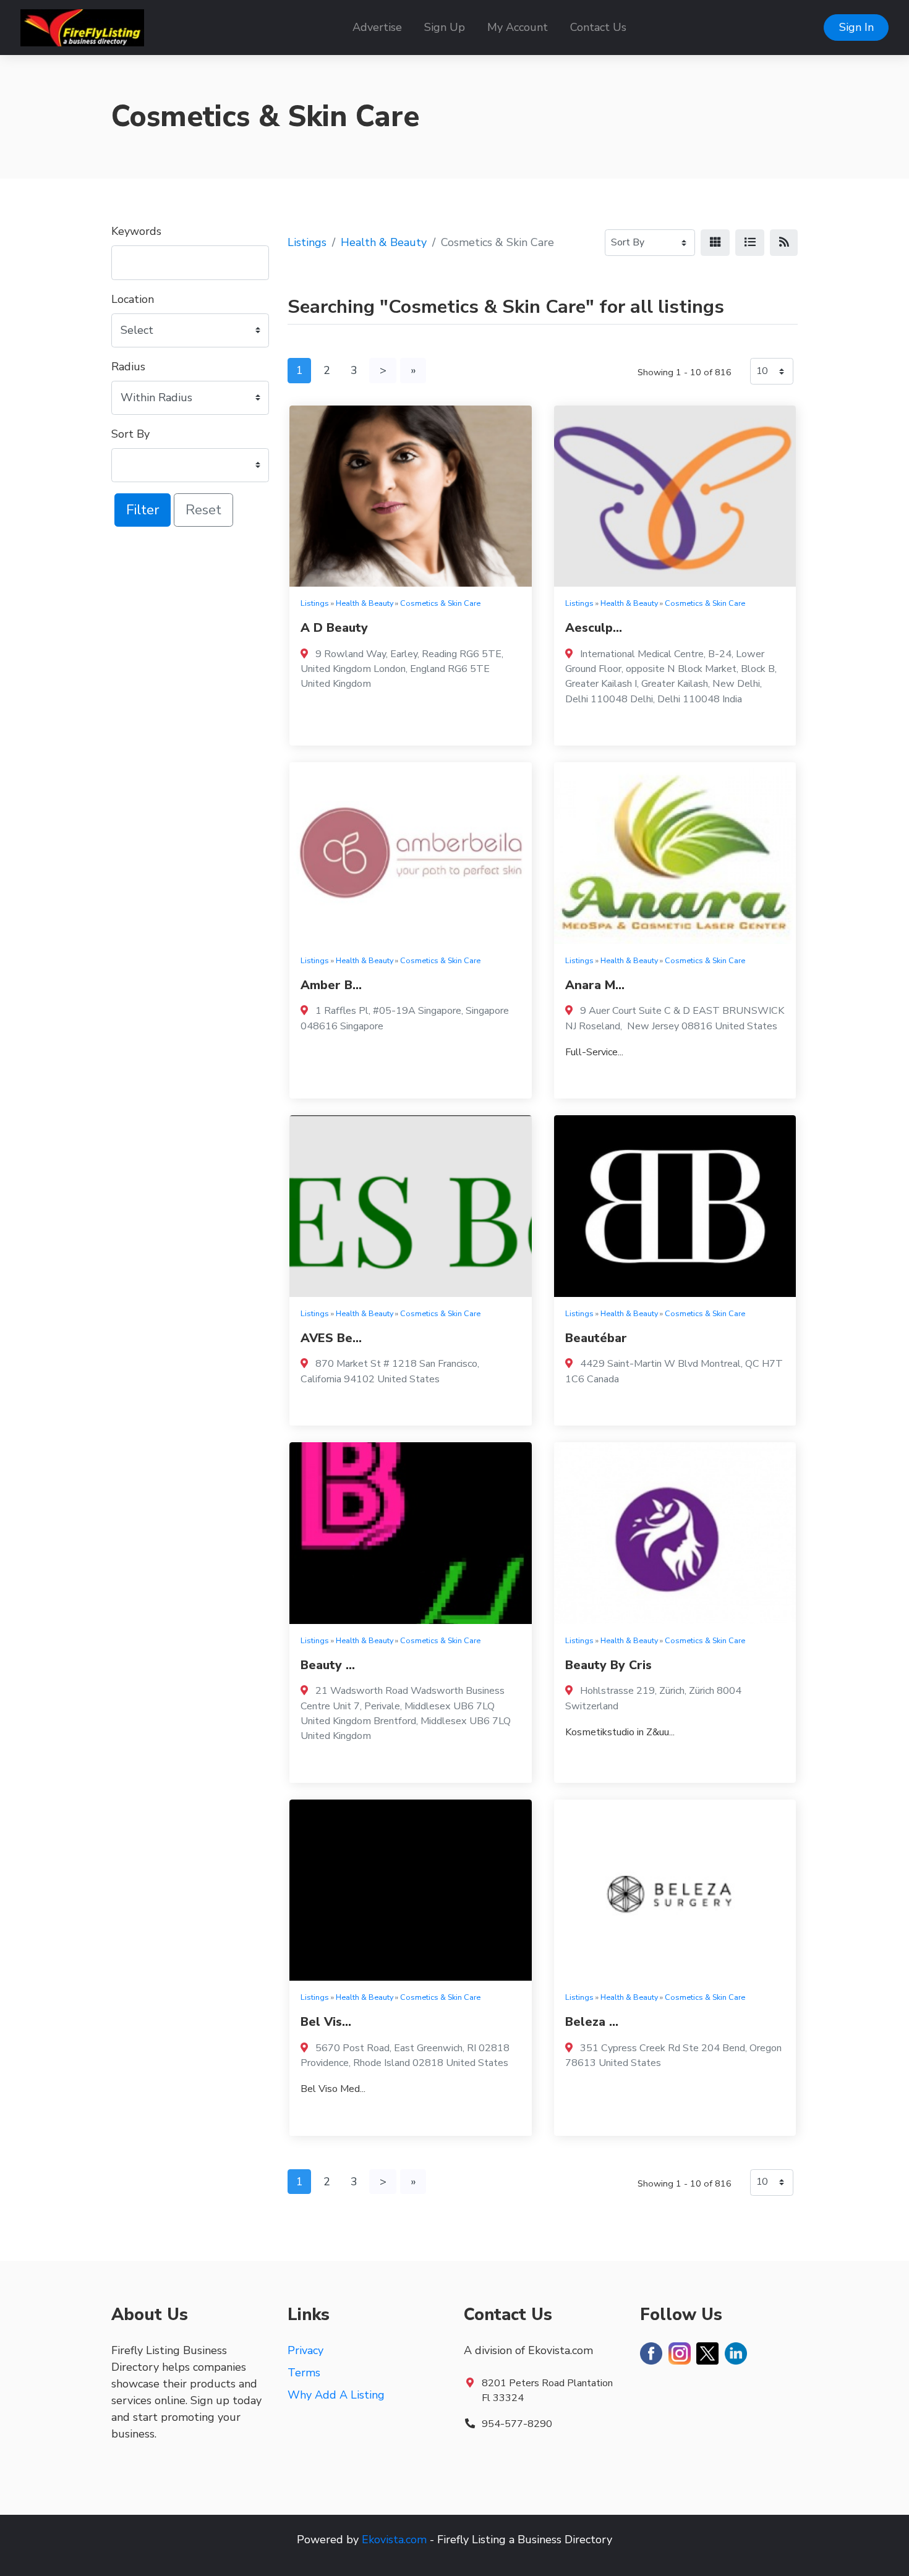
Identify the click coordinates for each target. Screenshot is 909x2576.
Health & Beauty (384, 242)
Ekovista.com (394, 2540)
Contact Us (598, 27)
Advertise (377, 27)
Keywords (136, 231)
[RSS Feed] (784, 243)
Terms (304, 2373)
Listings (307, 242)
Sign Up (445, 27)
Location (133, 299)
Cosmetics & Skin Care (440, 603)
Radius (128, 367)
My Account (518, 27)
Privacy (305, 2350)
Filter (143, 510)
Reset (203, 510)
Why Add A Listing (336, 2395)
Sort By (130, 434)
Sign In (856, 27)
